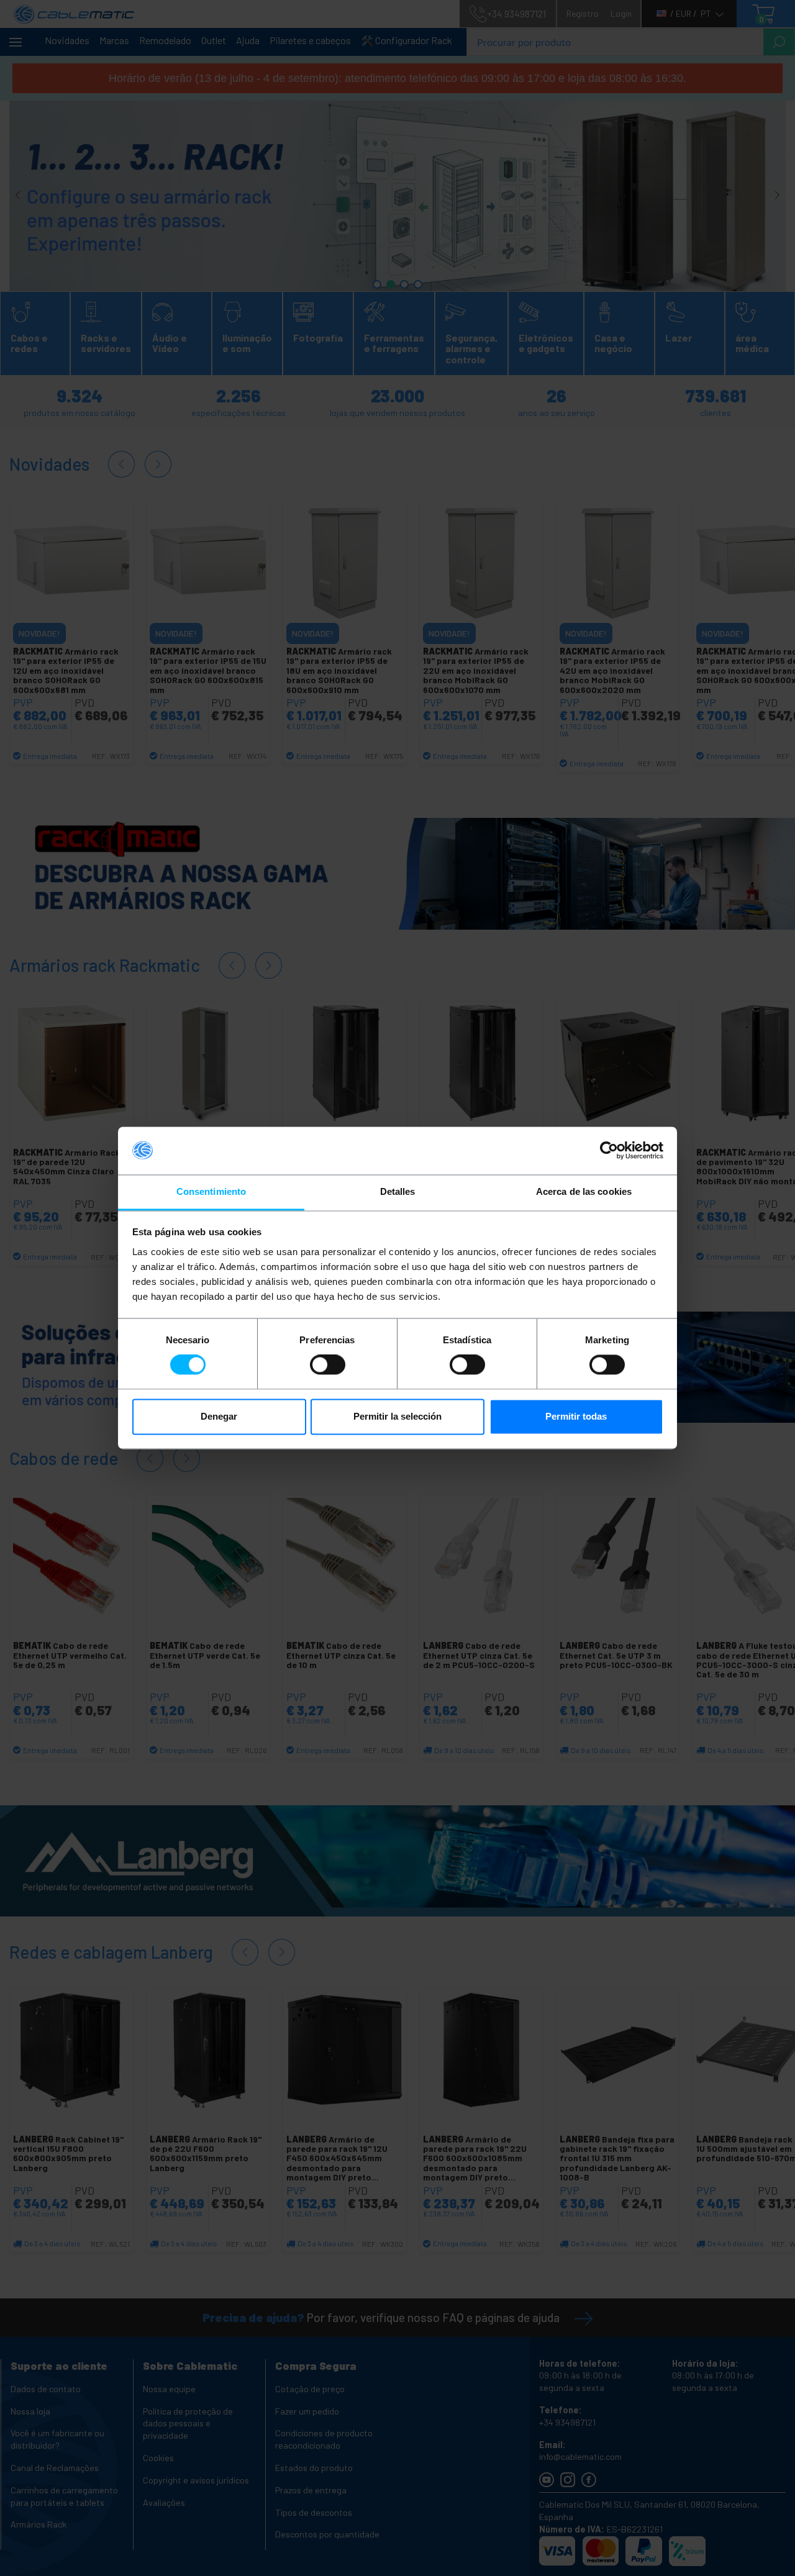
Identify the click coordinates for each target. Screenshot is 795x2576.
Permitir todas (576, 1416)
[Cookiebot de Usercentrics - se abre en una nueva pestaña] (609, 1151)
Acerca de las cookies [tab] (584, 1191)
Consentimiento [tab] (211, 1191)
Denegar (219, 1416)
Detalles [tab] (398, 1191)
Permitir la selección (397, 1416)
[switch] (328, 1365)
